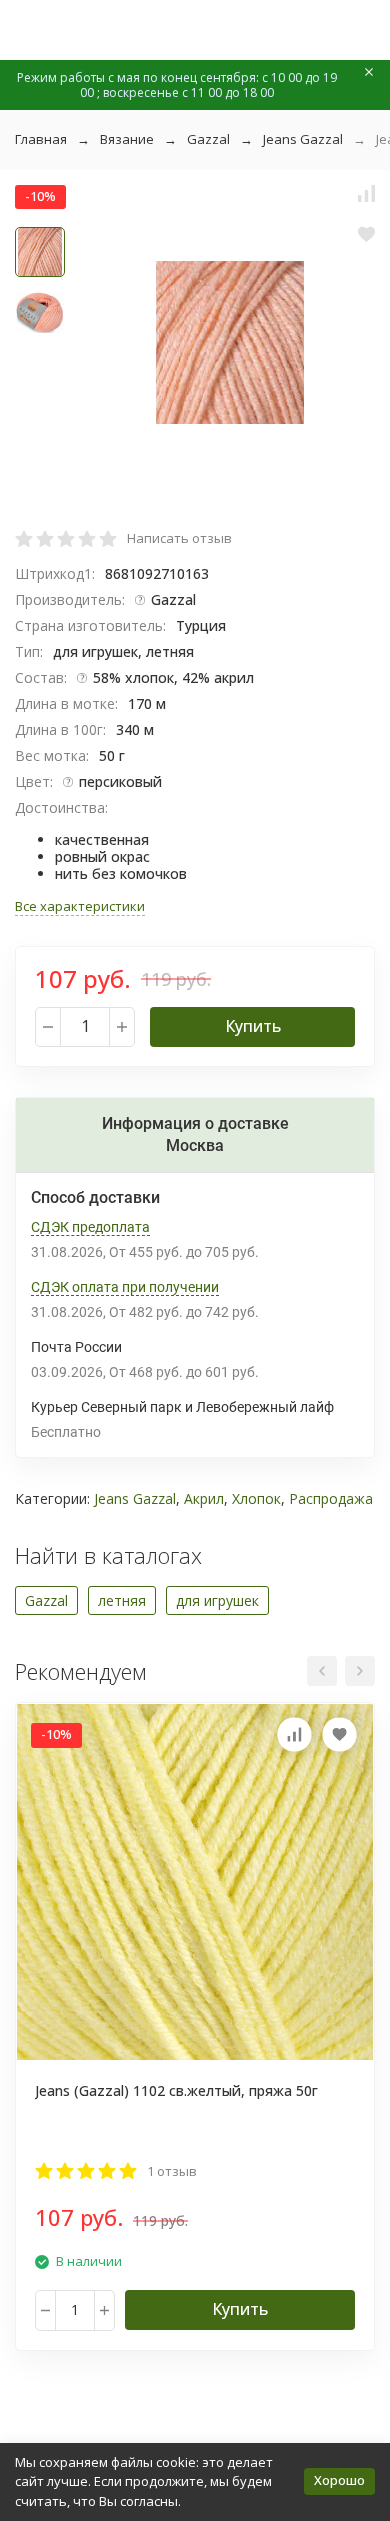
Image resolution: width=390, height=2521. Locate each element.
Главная (41, 139)
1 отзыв (172, 2171)
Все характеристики (80, 906)
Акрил (204, 1498)
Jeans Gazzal (303, 139)
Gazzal (208, 139)
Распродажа (331, 1498)
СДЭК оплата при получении (125, 1287)
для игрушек (217, 1600)
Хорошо (339, 2480)
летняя (122, 1600)
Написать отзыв (179, 538)
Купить (253, 1026)
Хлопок (256, 1498)
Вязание (127, 139)
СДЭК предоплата (90, 1227)
